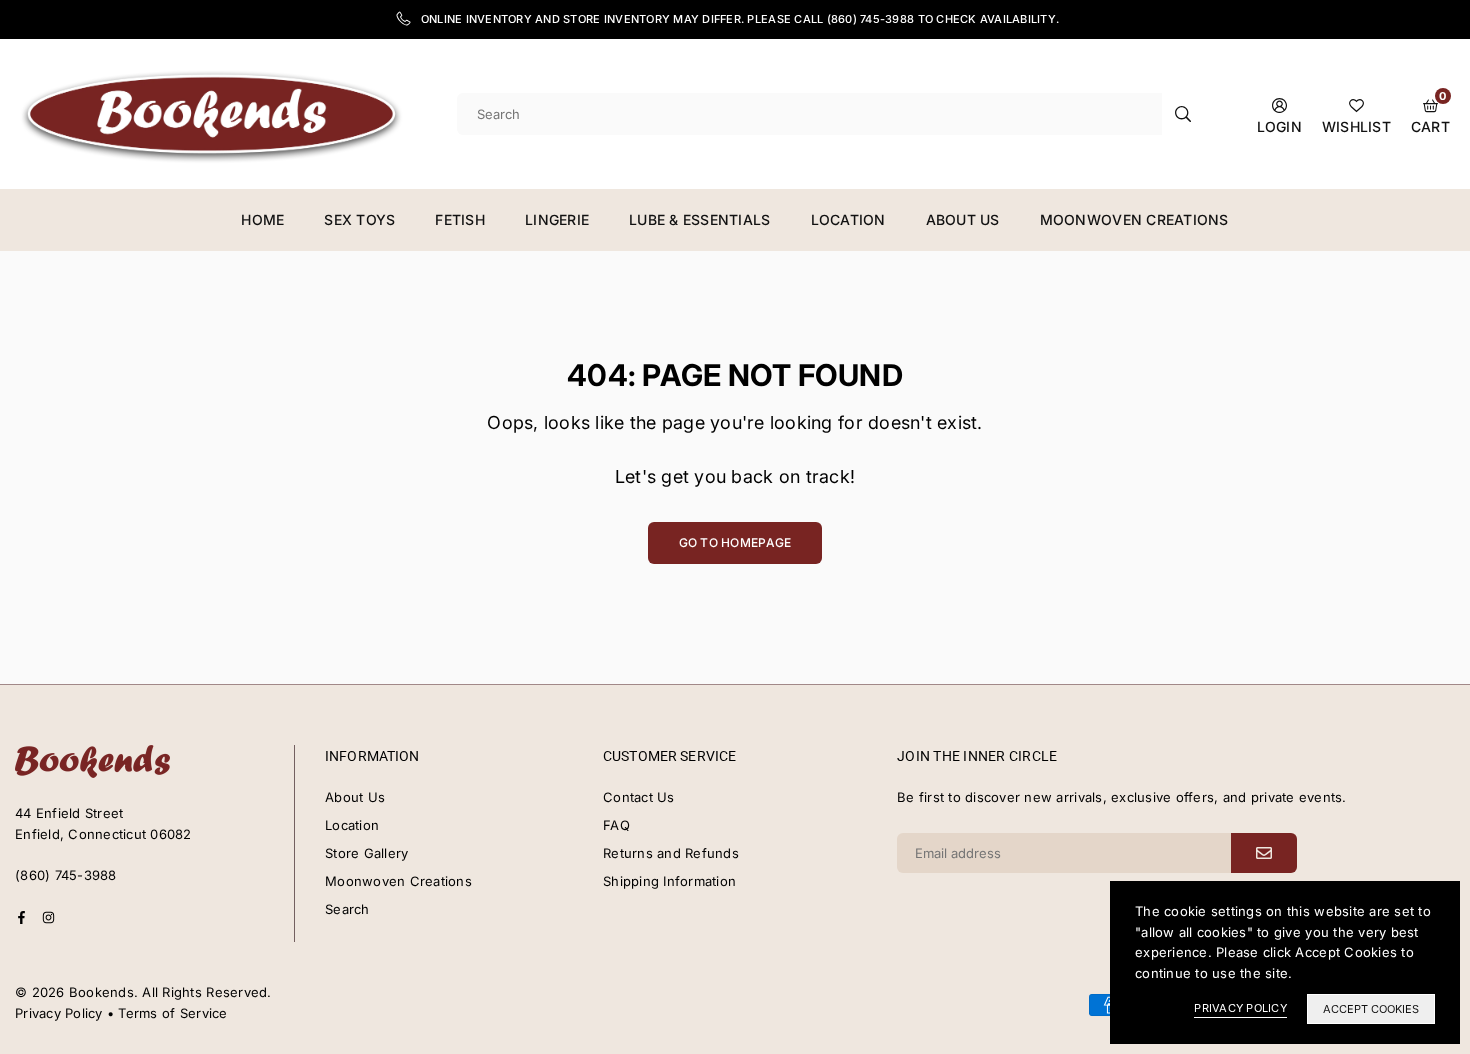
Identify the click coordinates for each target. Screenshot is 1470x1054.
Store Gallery (366, 853)
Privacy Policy (59, 1013)
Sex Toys (359, 219)
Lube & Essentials (699, 219)
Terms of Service (172, 1013)
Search (347, 909)
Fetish (460, 219)
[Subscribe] (1264, 853)
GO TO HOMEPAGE (735, 542)
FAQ (616, 825)
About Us (963, 219)
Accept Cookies (1371, 1009)
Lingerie (557, 219)
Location (848, 219)
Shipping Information (669, 881)
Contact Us (639, 797)
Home (262, 219)
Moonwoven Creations (1134, 219)
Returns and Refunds (671, 853)
